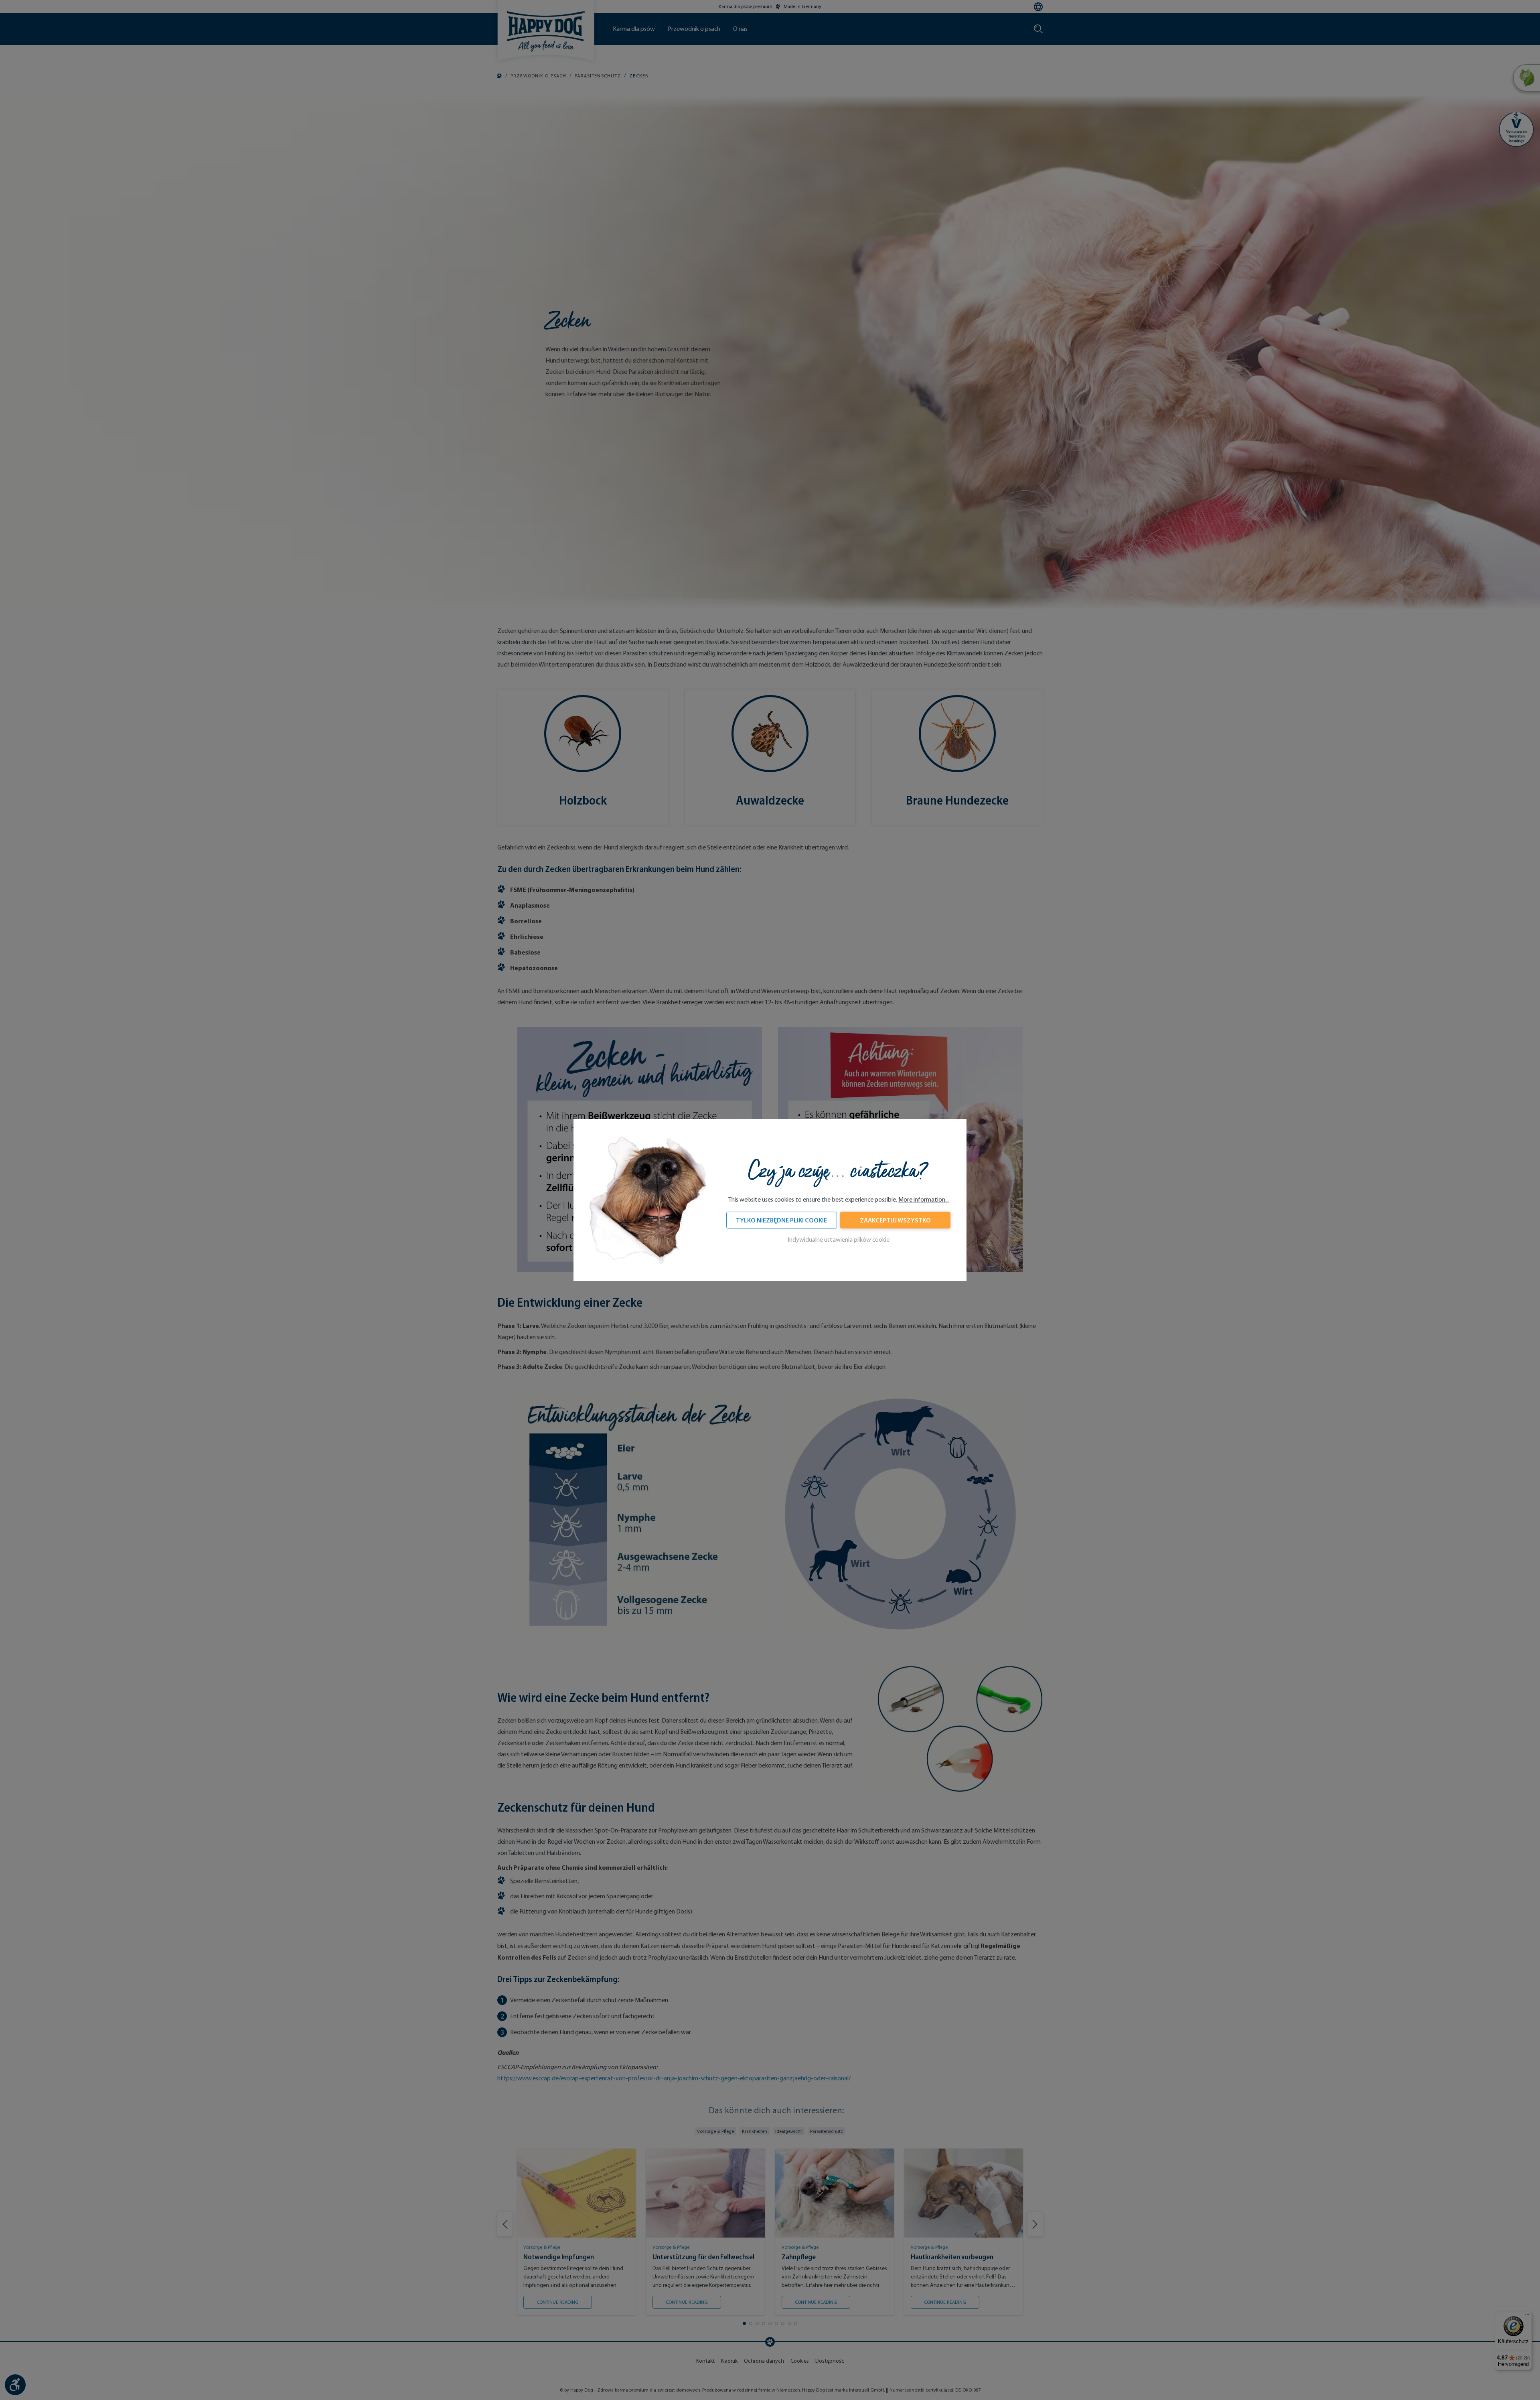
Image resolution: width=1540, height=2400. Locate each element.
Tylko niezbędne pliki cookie (781, 1220)
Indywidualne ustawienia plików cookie (839, 1240)
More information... (924, 1199)
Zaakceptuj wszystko (895, 1220)
